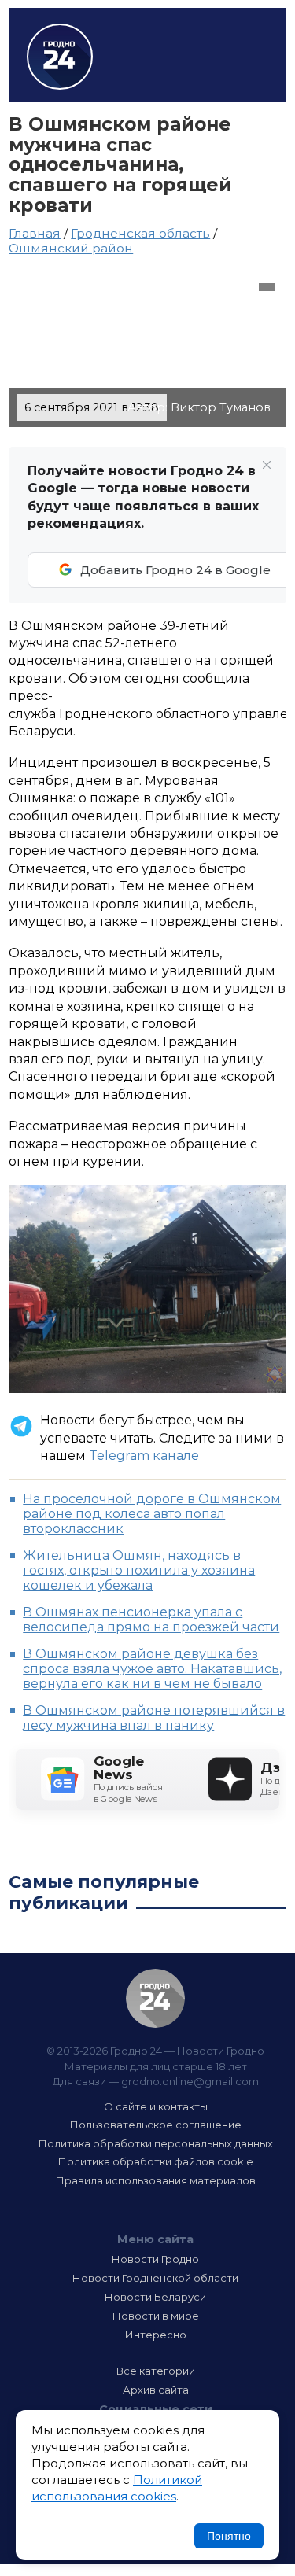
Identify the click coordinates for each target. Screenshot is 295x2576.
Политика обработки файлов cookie (156, 2161)
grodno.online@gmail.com (190, 2081)
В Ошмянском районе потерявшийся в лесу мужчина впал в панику (154, 1718)
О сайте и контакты (156, 2106)
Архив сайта (156, 2390)
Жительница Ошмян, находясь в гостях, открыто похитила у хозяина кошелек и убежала (139, 1570)
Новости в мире (156, 2316)
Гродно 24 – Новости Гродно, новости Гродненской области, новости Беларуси (60, 57)
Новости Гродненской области (155, 2278)
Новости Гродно (155, 2259)
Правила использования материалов (156, 2180)
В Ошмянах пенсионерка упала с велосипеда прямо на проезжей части (151, 1620)
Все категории (156, 2371)
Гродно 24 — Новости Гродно (155, 1998)
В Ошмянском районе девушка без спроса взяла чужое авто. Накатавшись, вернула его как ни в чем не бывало (152, 1669)
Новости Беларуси (155, 2297)
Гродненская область (140, 233)
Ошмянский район (71, 248)
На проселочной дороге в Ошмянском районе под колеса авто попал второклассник (152, 1514)
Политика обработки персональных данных (156, 2143)
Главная (35, 233)
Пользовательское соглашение (156, 2125)
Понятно (229, 2536)
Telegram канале (144, 1456)
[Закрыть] (267, 465)
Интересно (156, 2335)
